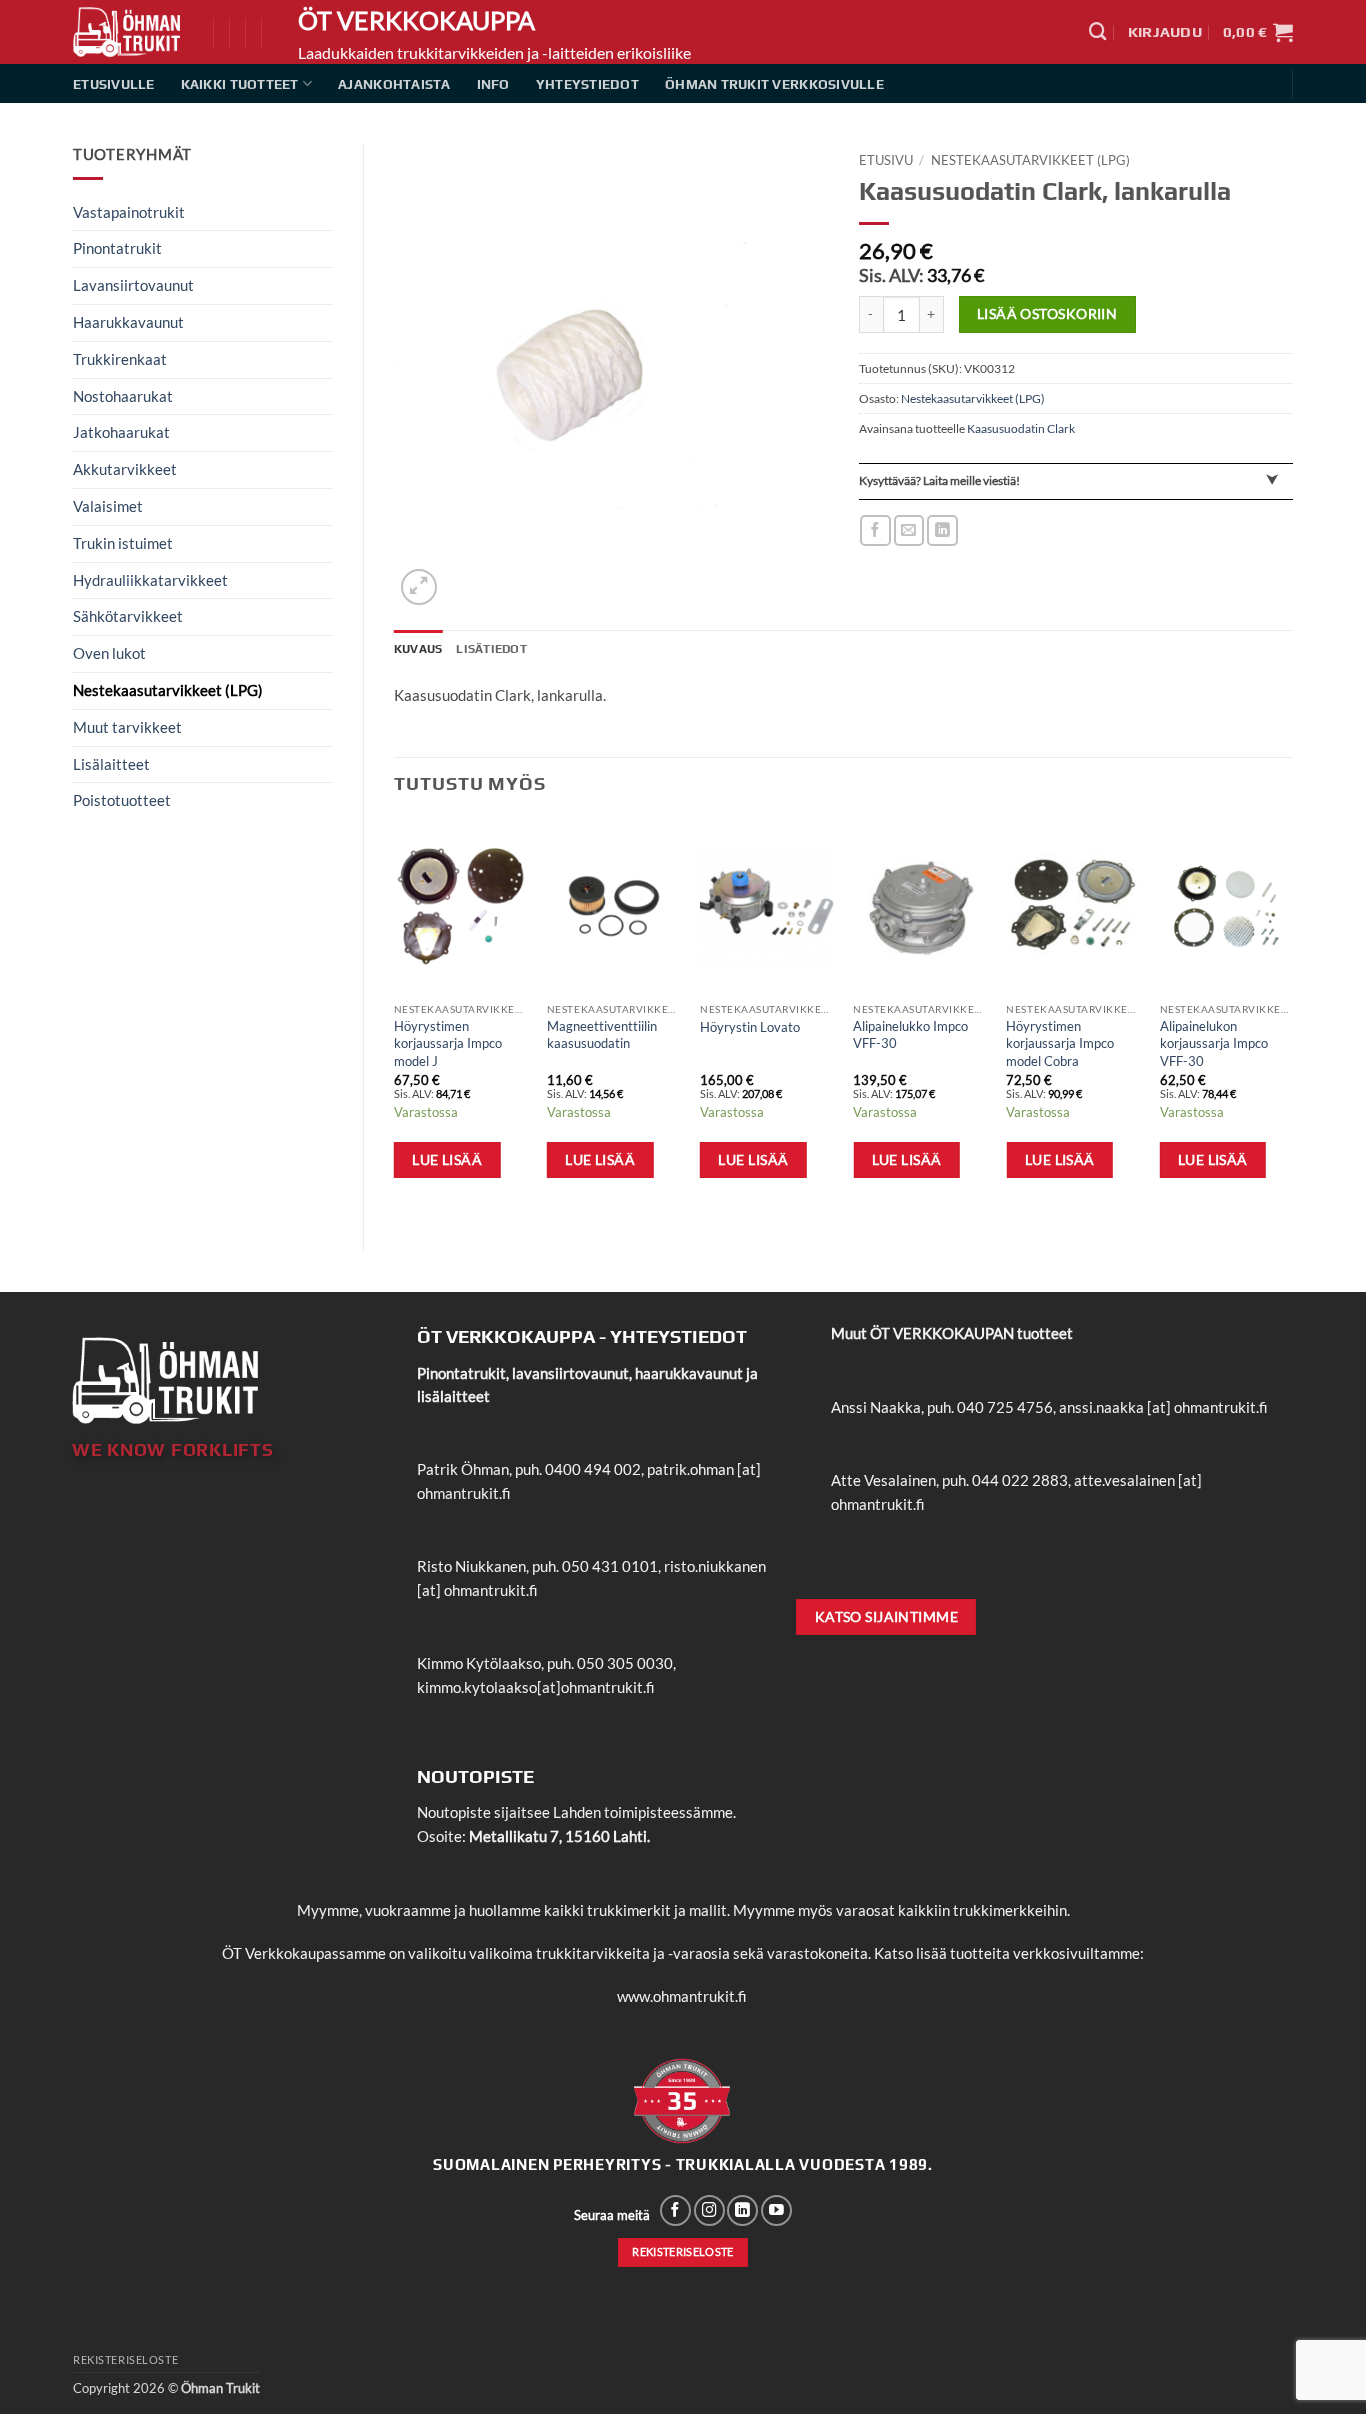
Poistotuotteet (122, 800)
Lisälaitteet (111, 764)
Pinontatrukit (117, 248)
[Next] (1292, 1018)
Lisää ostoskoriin (1047, 313)
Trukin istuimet (123, 543)
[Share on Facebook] (875, 530)
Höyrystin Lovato (750, 1027)
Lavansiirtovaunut (133, 285)
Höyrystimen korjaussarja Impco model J (448, 1043)
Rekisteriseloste (125, 2359)
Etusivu (886, 160)
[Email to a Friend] (909, 530)
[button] (1165, 32)
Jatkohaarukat (121, 432)
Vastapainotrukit (129, 212)
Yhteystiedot (587, 84)
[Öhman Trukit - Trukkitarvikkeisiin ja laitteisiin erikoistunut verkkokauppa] (128, 32)
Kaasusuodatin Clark (1021, 428)
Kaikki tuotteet (240, 84)
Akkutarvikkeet (125, 469)
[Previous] (395, 1018)
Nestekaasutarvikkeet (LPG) (168, 690)
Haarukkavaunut (128, 322)
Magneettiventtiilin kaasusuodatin (602, 1034)
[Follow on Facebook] (675, 2210)
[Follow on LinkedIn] (742, 2210)
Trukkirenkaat (120, 359)
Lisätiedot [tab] (491, 649)
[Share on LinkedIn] (942, 530)
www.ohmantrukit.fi (682, 1996)
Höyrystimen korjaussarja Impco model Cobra (1060, 1043)
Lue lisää (447, 1159)
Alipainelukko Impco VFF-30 (910, 1034)
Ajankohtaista (394, 84)
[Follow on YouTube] (776, 2210)
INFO (493, 84)
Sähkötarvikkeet (128, 616)
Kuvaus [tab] (418, 649)
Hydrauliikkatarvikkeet (150, 580)
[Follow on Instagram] (709, 2210)
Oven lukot (109, 653)
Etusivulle (114, 84)
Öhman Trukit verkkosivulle (774, 84)
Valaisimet (108, 506)
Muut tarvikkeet (127, 727)
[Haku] (1098, 31)
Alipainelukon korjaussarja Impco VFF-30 (1214, 1043)
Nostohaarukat (123, 396)
